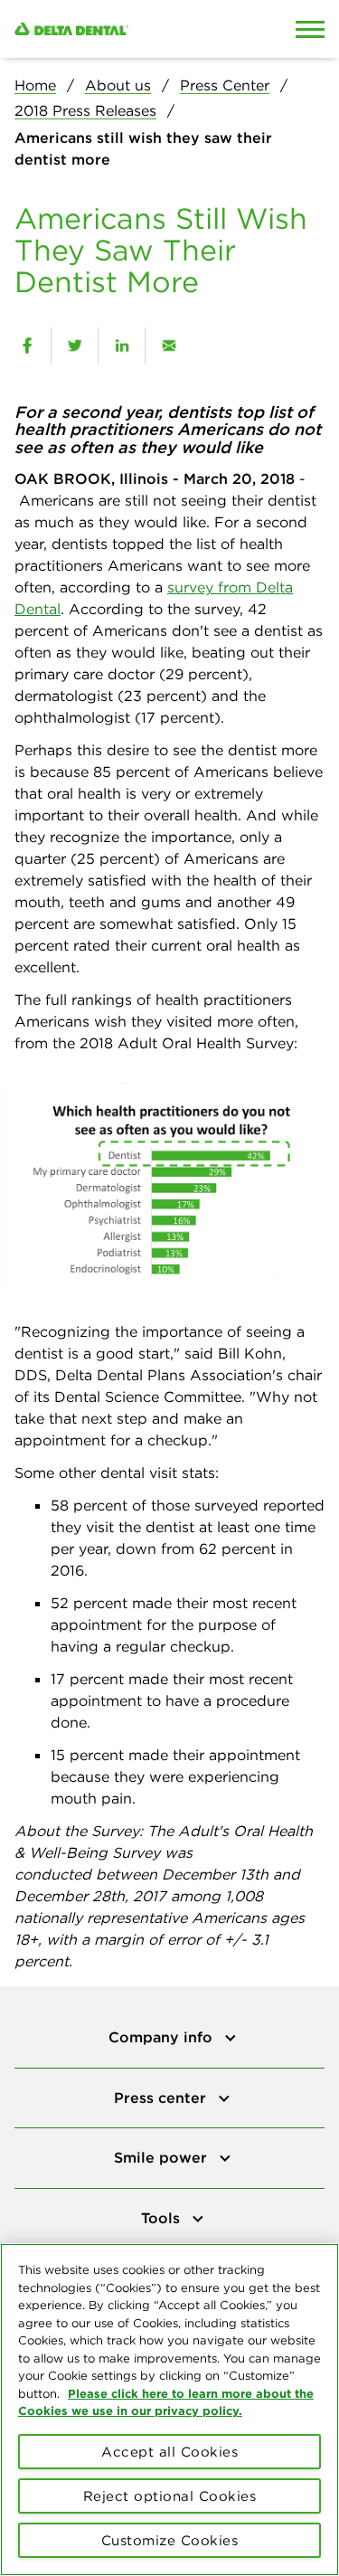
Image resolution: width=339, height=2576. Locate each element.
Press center (162, 2098)
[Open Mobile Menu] (310, 29)
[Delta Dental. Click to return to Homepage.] (127, 29)
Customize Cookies (170, 2540)
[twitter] (75, 346)
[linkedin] (122, 346)
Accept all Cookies (169, 2452)
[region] (169, 2410)
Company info (163, 2037)
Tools (163, 2218)
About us (118, 85)
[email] (169, 346)
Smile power (163, 2157)
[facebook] (27, 346)
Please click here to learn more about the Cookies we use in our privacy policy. (166, 2402)
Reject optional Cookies (170, 2496)
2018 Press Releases (85, 110)
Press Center (225, 85)
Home (35, 85)
